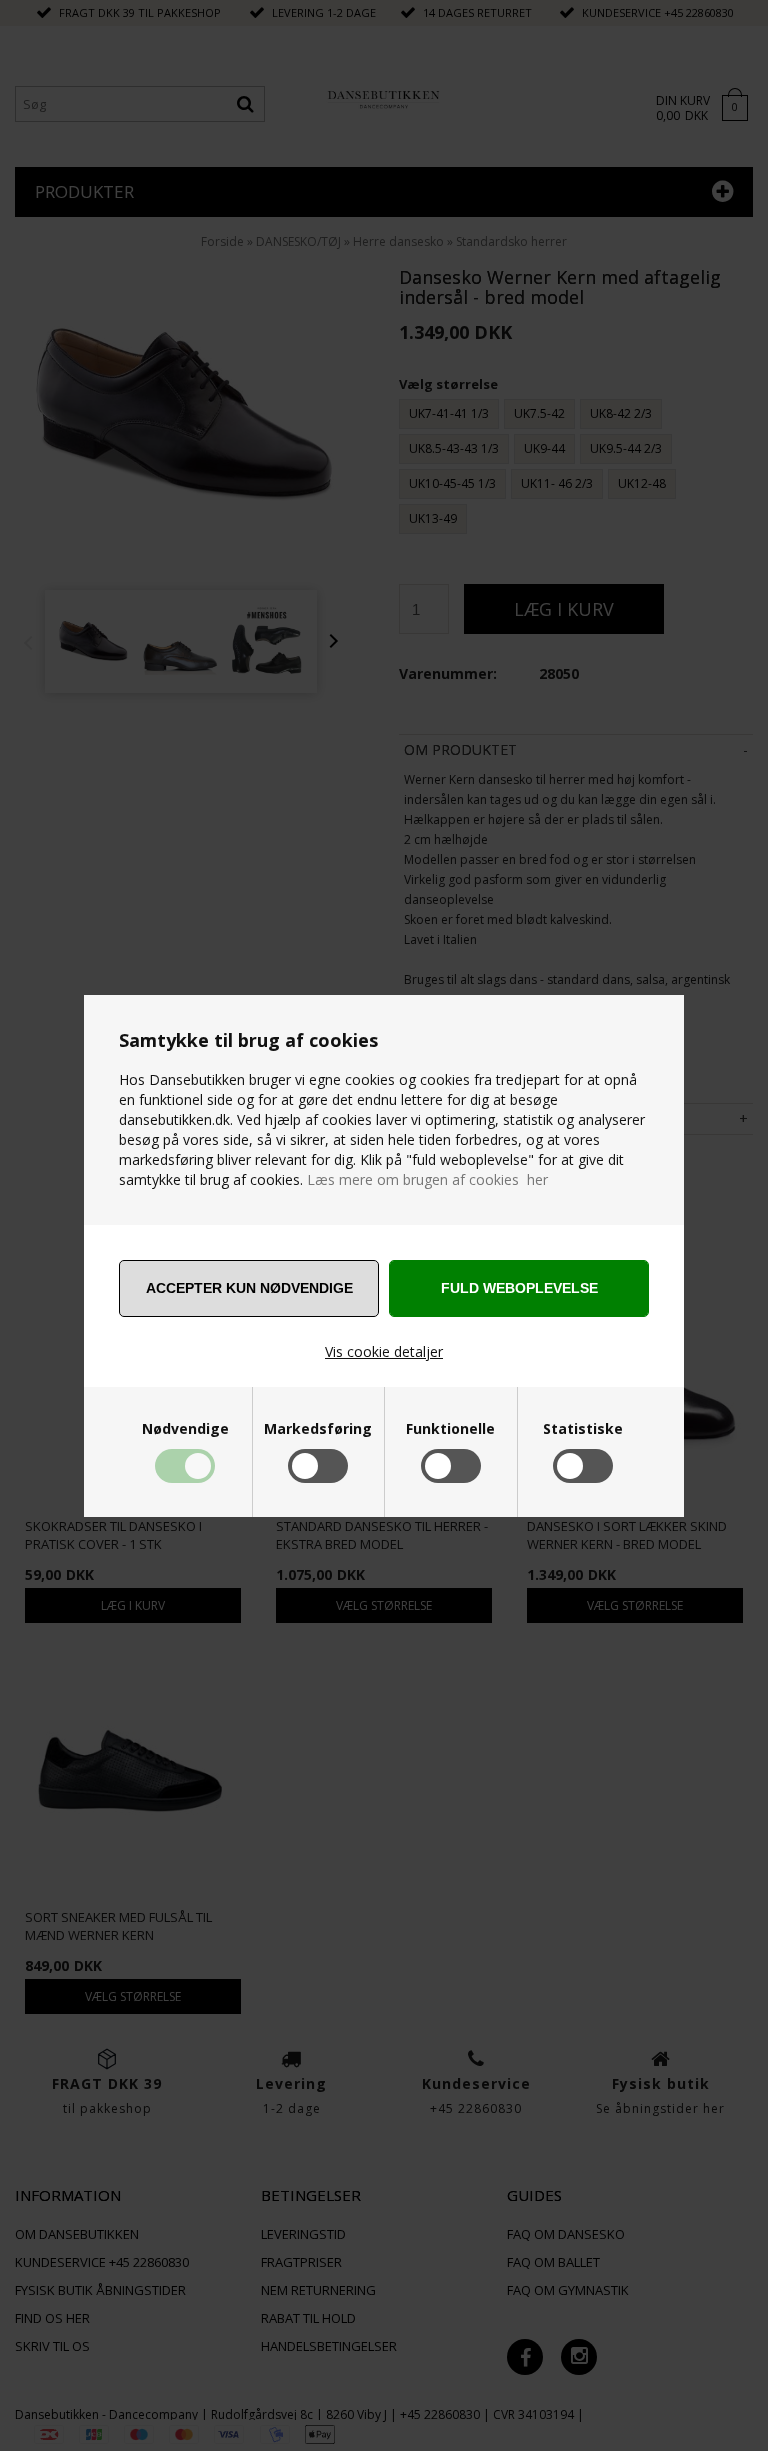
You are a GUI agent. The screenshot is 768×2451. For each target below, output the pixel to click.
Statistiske (583, 1429)
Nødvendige (185, 1429)
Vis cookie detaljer (384, 1351)
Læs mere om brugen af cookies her (427, 1179)
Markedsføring (318, 1429)
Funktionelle (450, 1429)
